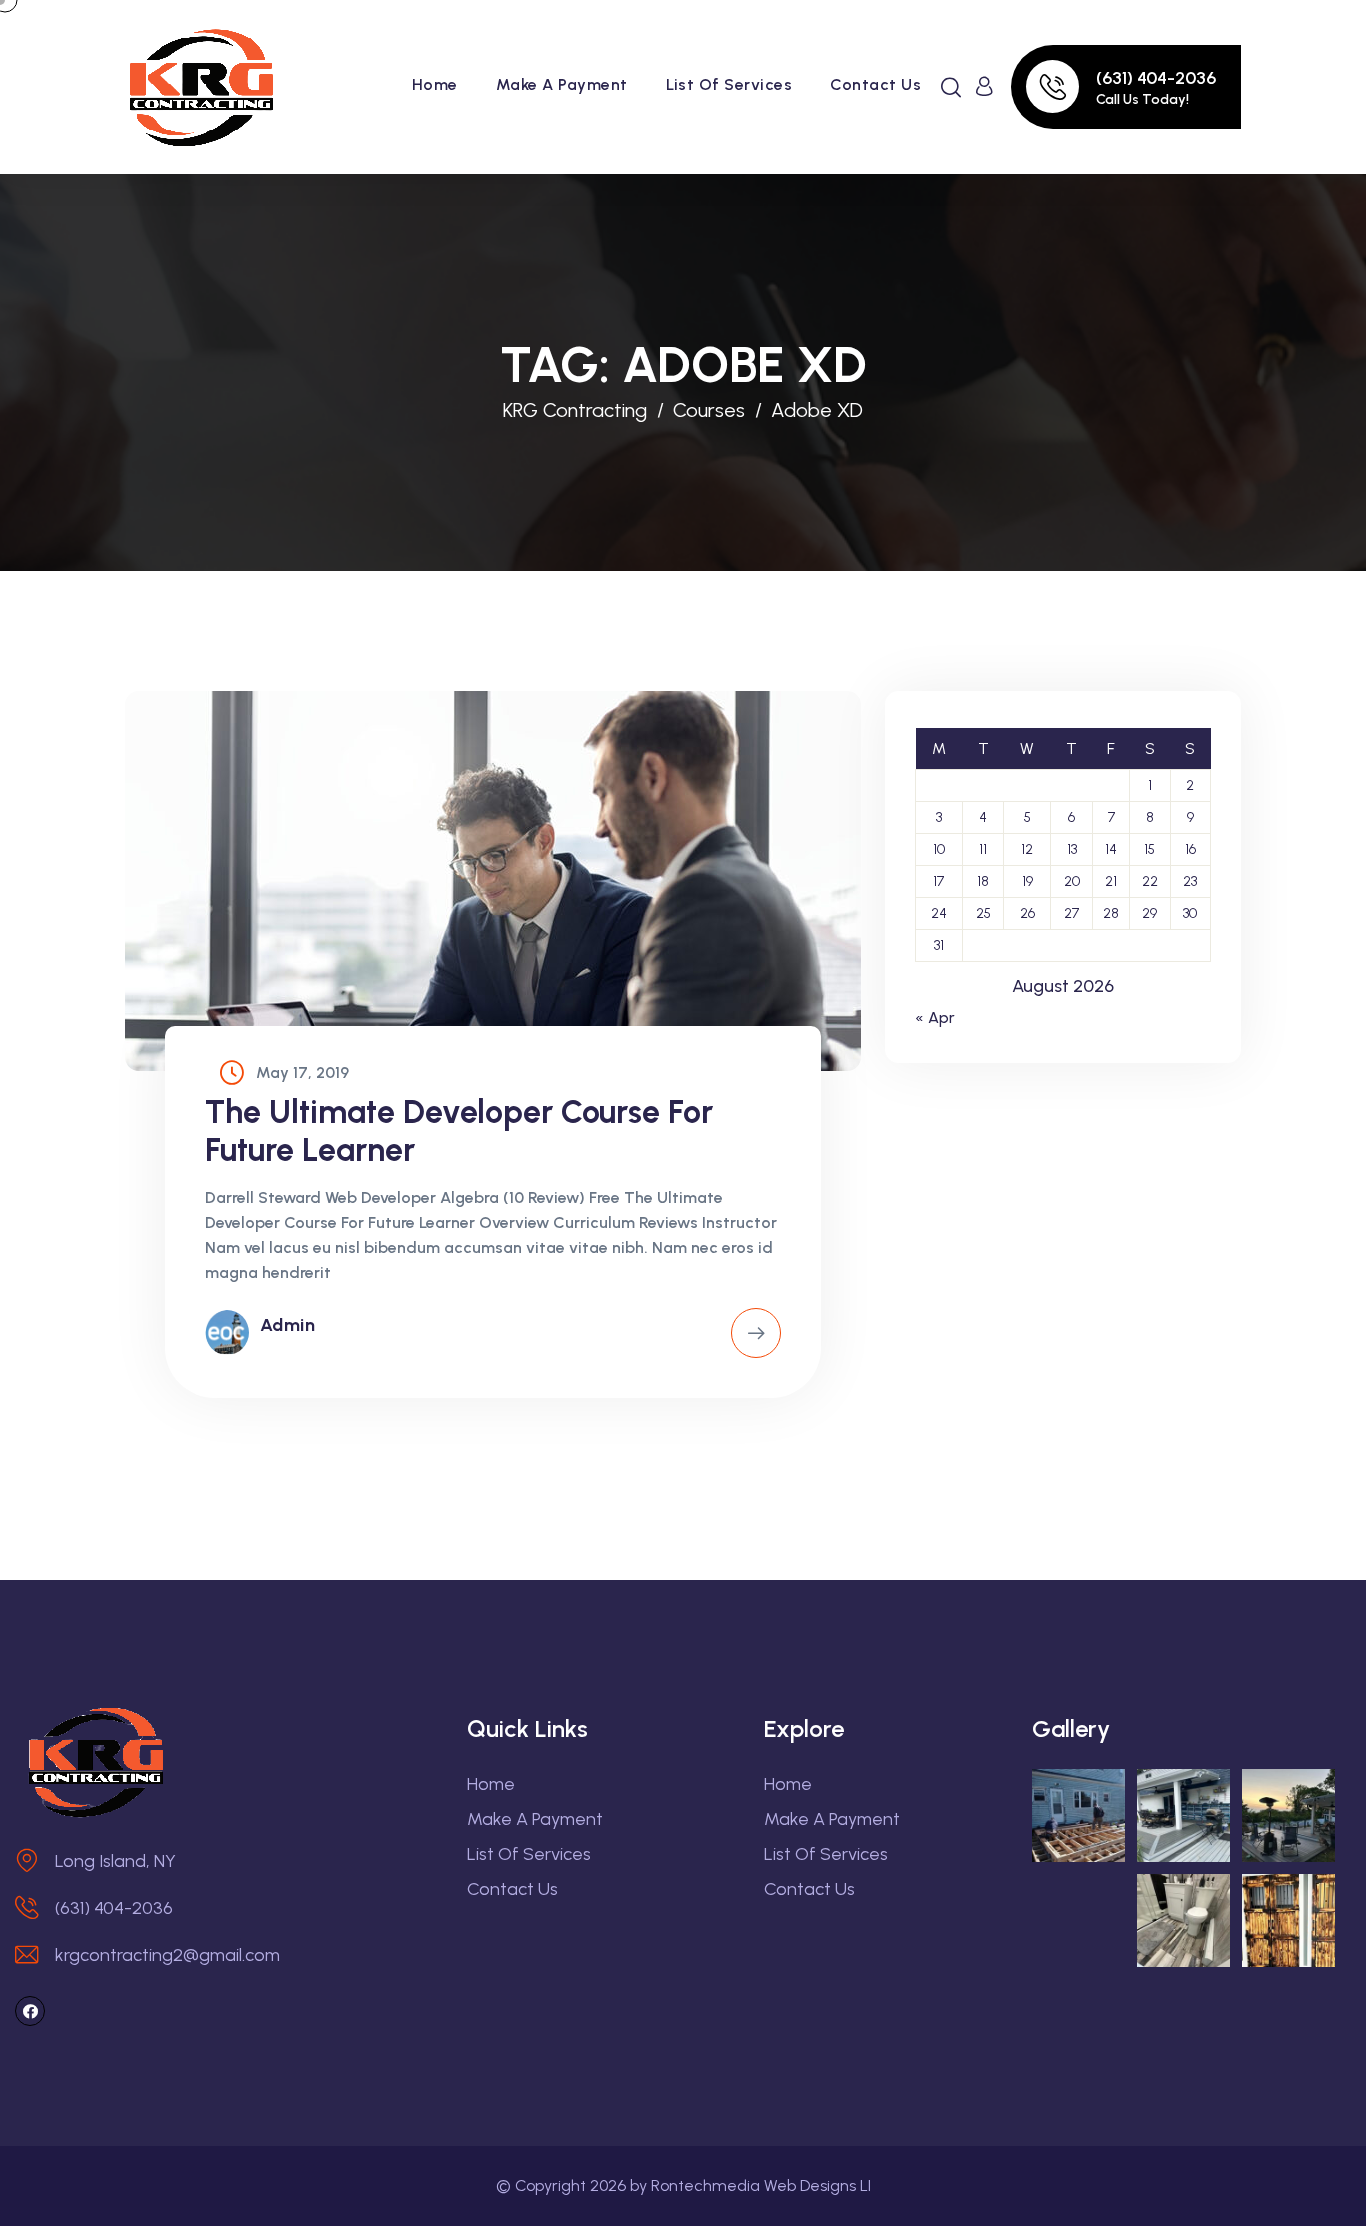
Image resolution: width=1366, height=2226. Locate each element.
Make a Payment (562, 84)
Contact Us (875, 84)
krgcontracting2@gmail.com (167, 1955)
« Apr (935, 1017)
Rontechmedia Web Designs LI (761, 2185)
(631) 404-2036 (1156, 78)
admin (287, 1325)
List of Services (729, 84)
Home (435, 84)
